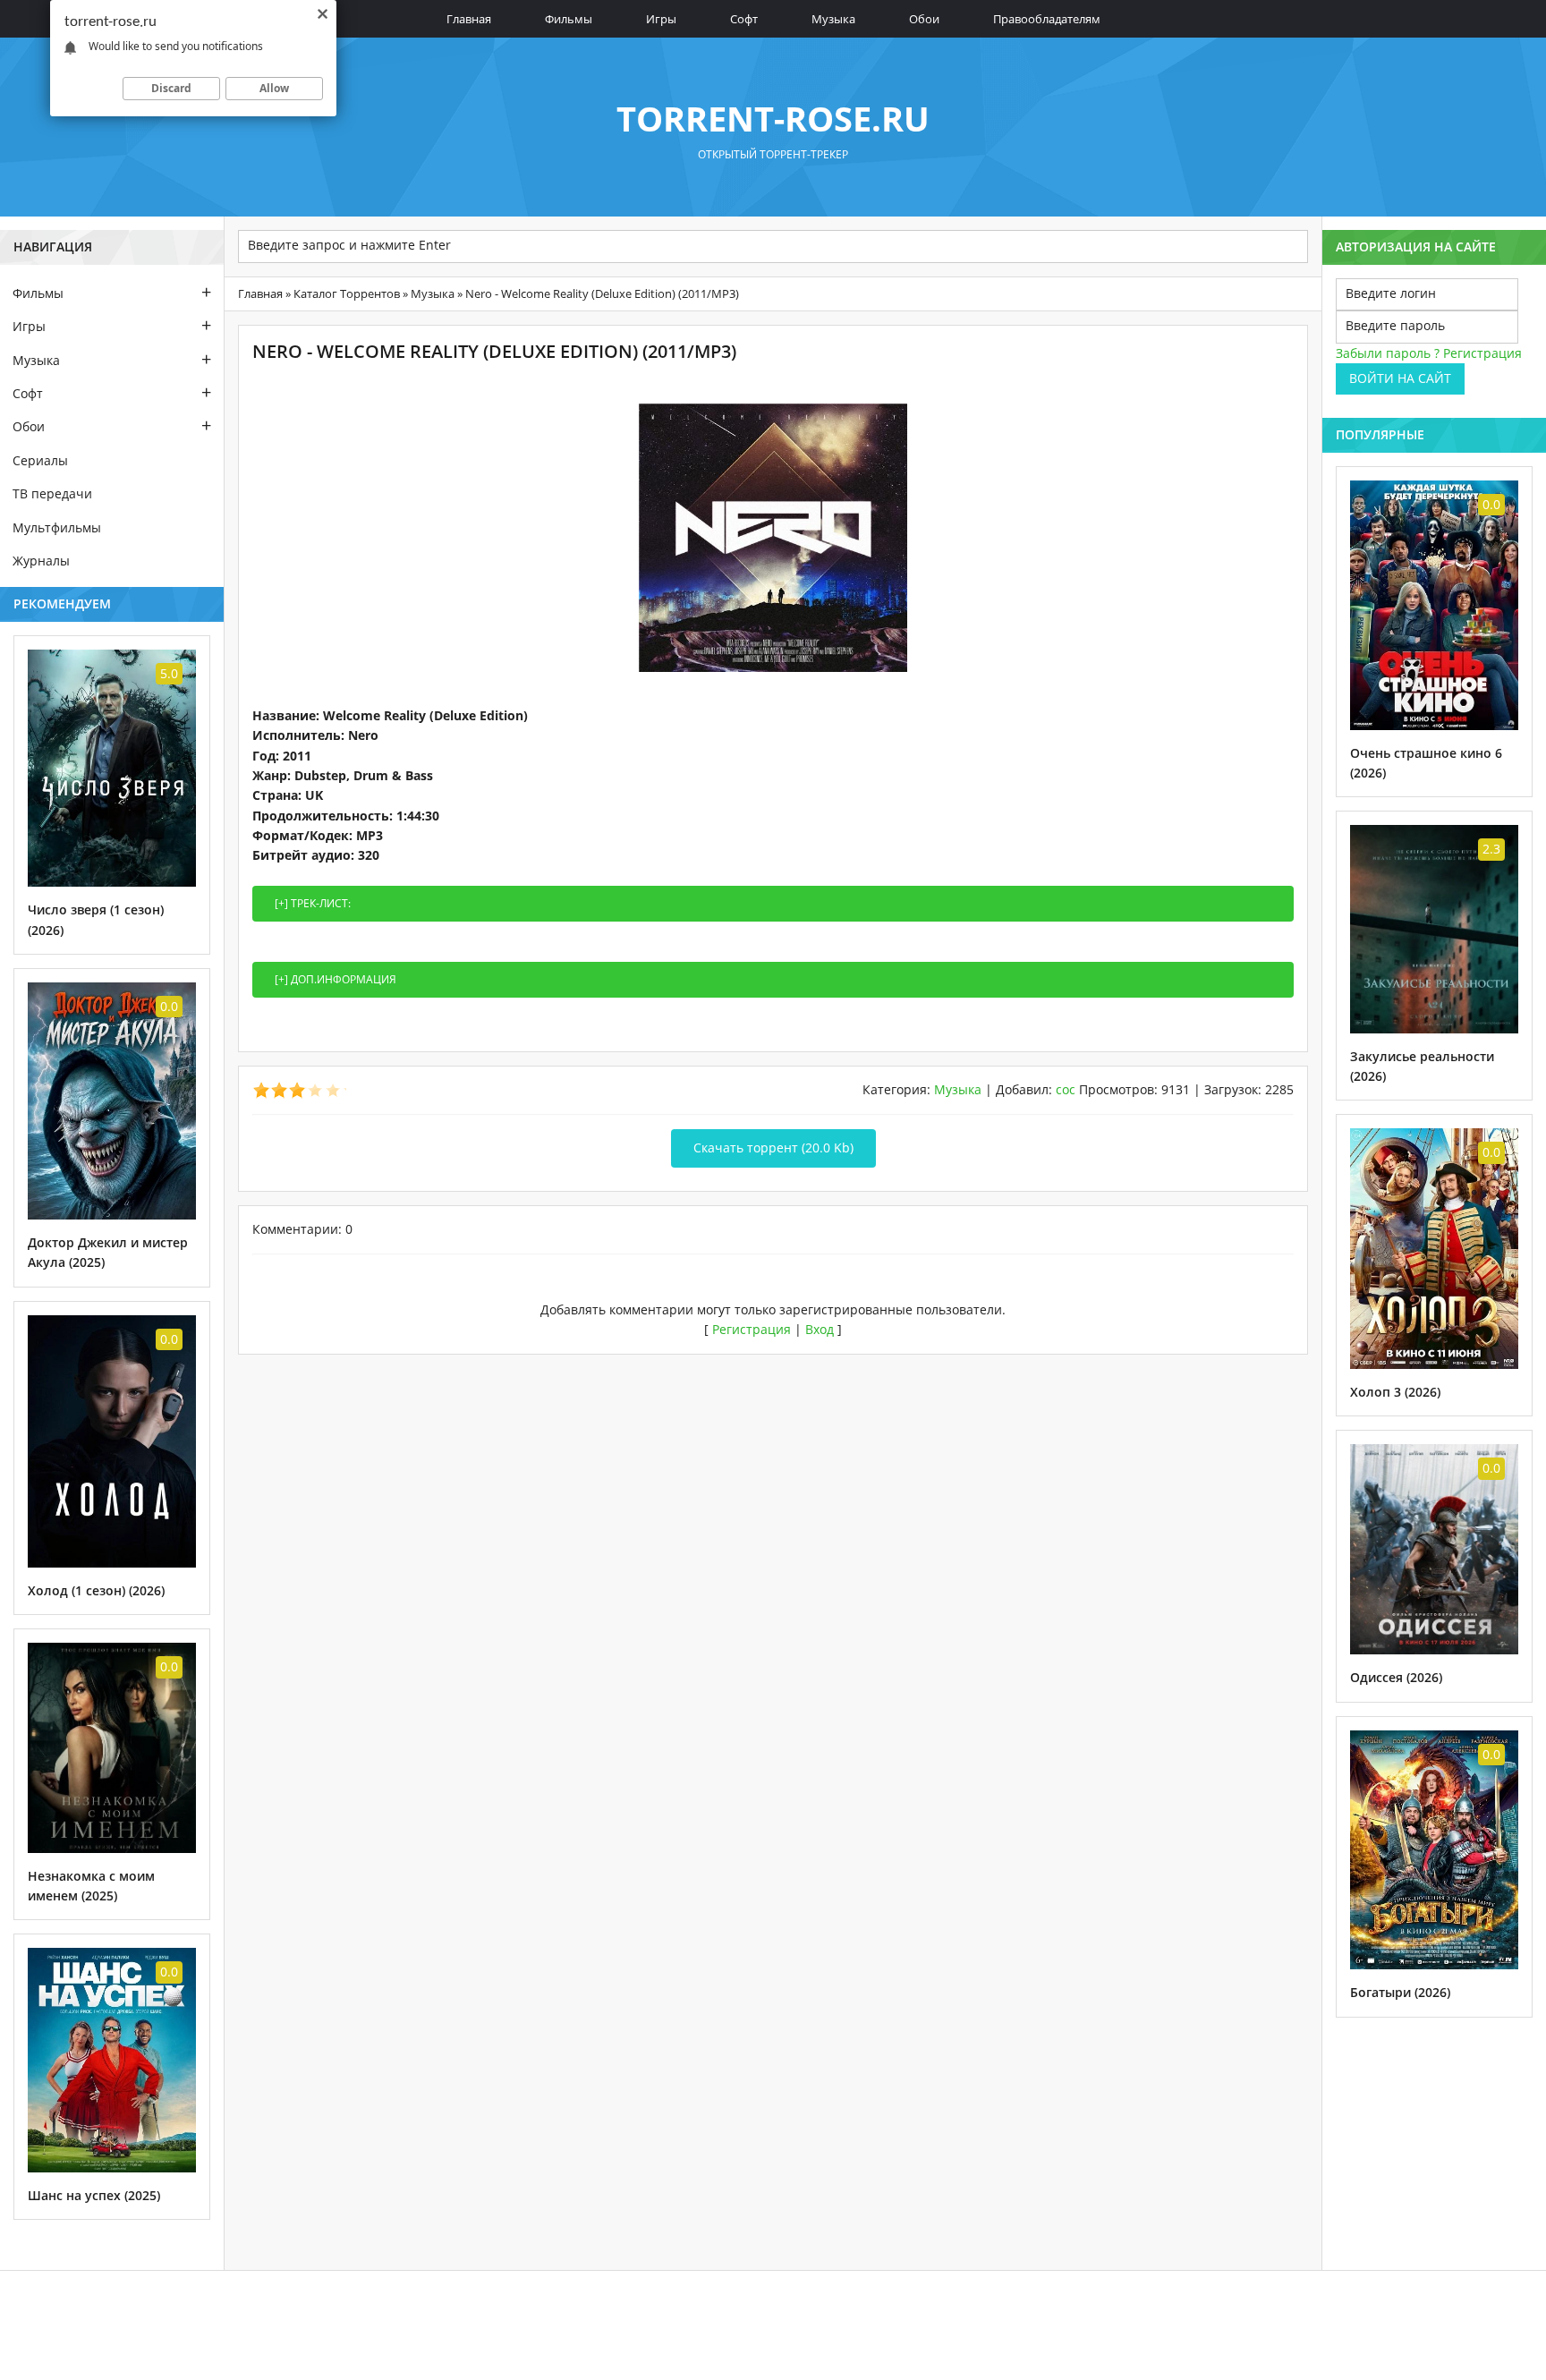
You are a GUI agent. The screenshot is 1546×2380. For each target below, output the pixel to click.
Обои (924, 19)
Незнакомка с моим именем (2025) (91, 1886)
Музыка (833, 19)
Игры (661, 19)
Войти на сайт (1400, 378)
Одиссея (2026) (1396, 1677)
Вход (820, 1329)
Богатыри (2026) (1400, 1992)
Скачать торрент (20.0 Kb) (773, 1147)
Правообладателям (1047, 19)
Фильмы (569, 19)
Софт (744, 19)
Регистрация (752, 1329)
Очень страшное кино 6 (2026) (1426, 763)
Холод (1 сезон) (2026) (96, 1590)
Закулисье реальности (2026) (1422, 1066)
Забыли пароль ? (1388, 353)
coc (1066, 1089)
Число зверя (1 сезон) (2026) (96, 919)
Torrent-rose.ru (773, 118)
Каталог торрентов (347, 293)
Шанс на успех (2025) (94, 2195)
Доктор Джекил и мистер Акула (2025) (108, 1252)
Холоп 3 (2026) (1395, 1392)
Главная (469, 19)
